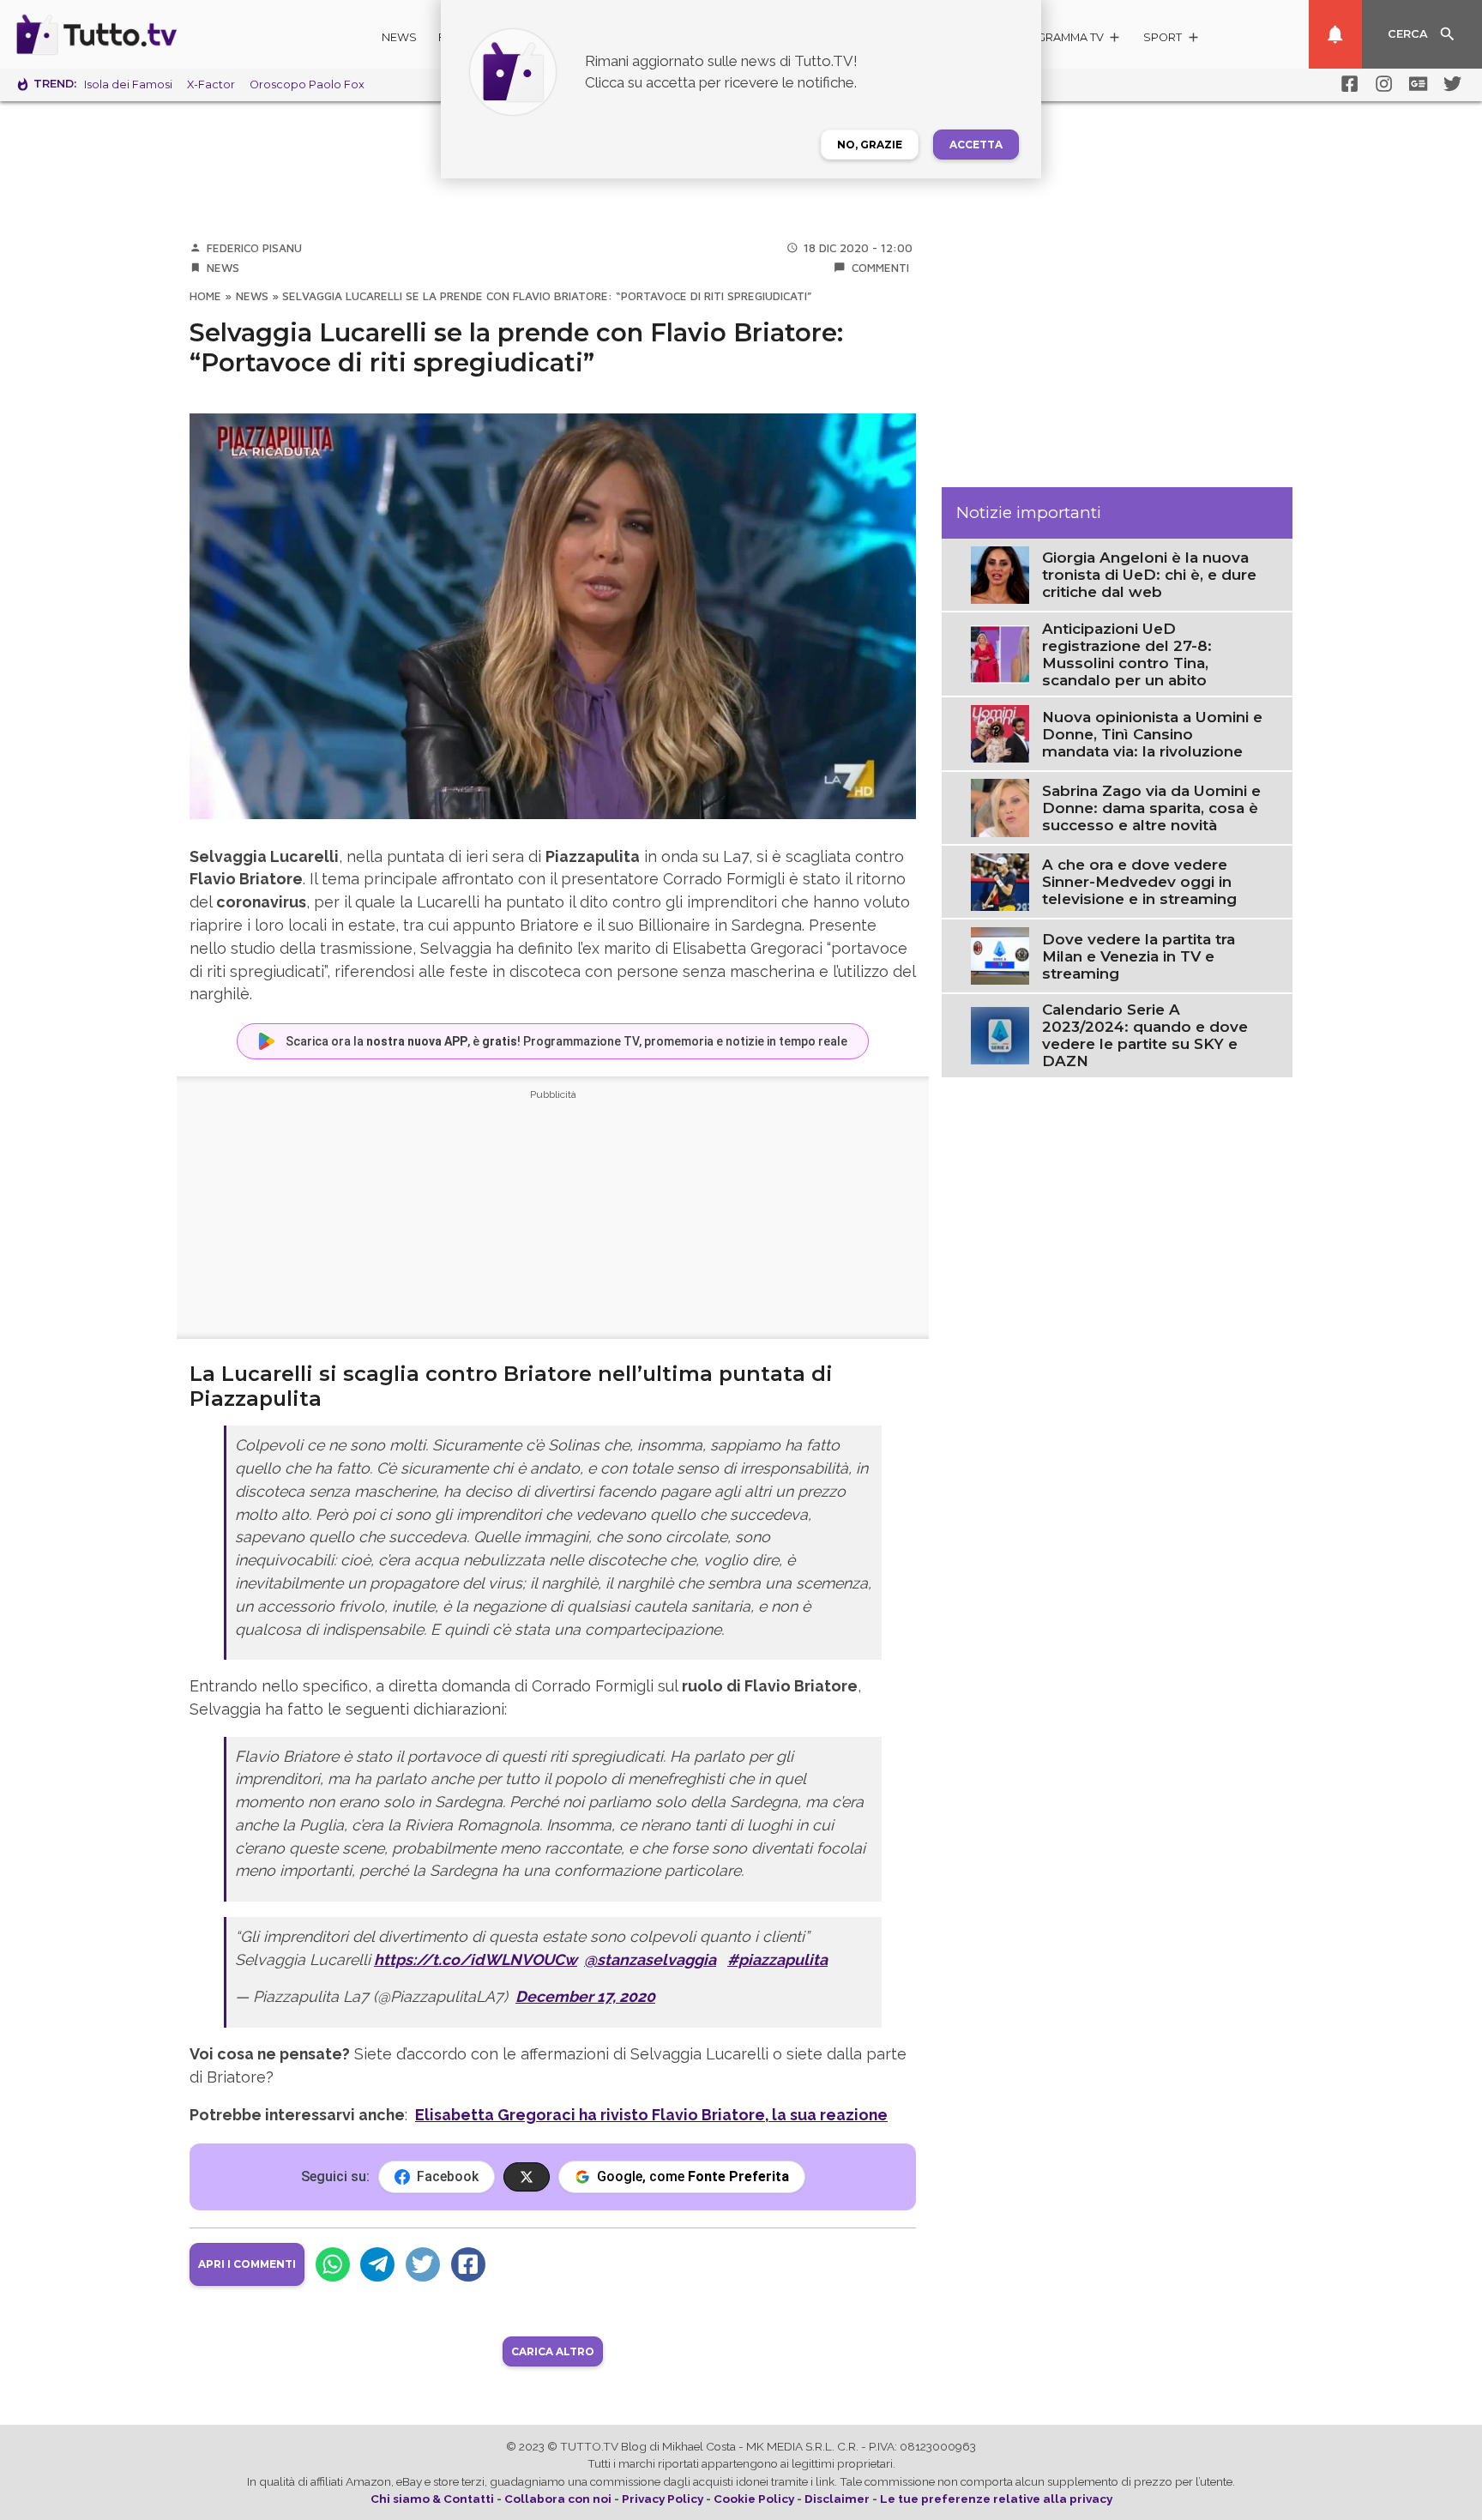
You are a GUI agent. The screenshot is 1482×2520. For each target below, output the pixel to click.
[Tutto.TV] (144, 34)
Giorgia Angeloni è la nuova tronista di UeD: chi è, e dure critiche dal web (1149, 575)
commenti (880, 268)
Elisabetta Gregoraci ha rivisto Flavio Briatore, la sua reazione (651, 2115)
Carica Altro (553, 2351)
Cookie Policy (754, 2499)
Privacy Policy (663, 2499)
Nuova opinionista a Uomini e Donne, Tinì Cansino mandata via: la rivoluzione (1152, 734)
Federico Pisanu (254, 248)
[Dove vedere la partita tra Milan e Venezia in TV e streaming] (1000, 955)
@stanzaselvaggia (650, 1959)
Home (205, 296)
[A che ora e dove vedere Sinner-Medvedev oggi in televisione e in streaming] (1000, 881)
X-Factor (211, 84)
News (399, 37)
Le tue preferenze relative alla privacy (996, 2499)
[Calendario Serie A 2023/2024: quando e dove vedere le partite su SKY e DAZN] (1000, 1034)
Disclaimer (837, 2499)
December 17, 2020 (585, 1996)
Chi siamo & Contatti (432, 2499)
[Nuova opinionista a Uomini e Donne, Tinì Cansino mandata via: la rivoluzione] (1000, 732)
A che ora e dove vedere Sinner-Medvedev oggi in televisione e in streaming (1139, 882)
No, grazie (870, 145)
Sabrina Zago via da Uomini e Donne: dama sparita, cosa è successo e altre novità (1151, 808)
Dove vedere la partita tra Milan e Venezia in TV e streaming (1139, 956)
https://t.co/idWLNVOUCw (476, 1959)
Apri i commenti (247, 2264)
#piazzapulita (777, 1959)
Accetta (976, 145)
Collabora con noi (558, 2499)
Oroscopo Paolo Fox (307, 84)
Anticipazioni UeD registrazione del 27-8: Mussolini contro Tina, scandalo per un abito (1127, 654)
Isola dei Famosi (128, 84)
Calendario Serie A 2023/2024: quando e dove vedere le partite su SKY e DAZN (1145, 1035)
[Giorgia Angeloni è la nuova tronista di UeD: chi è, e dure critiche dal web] (1000, 574)
